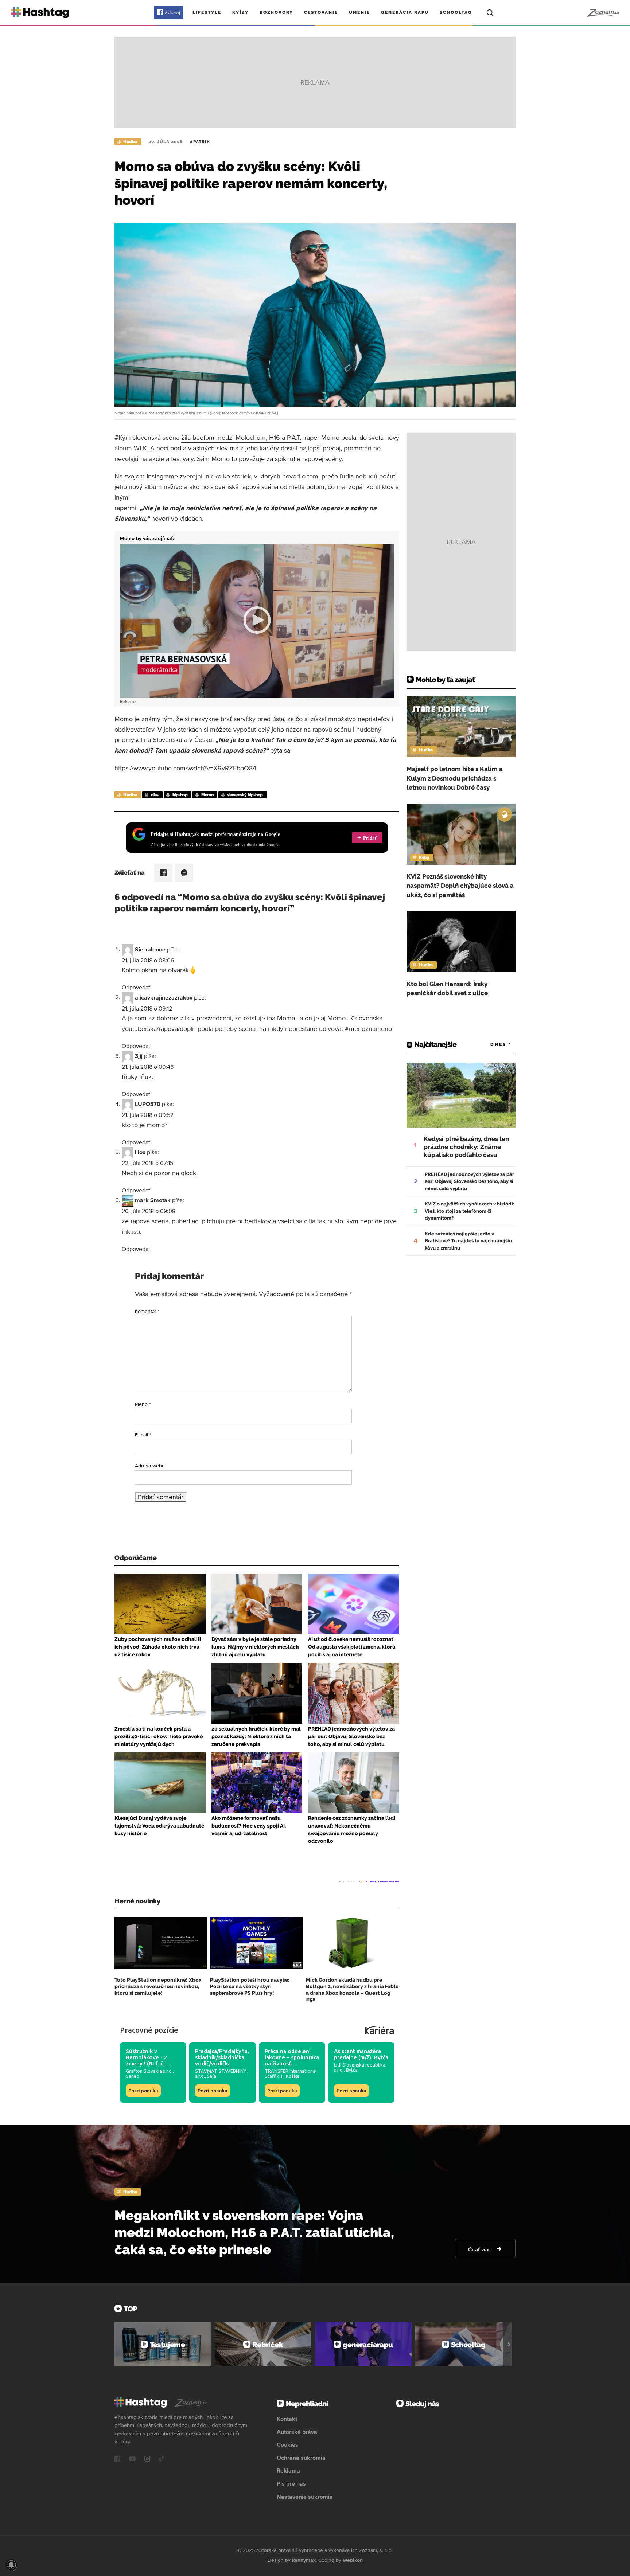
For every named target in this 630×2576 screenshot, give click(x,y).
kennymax (304, 2560)
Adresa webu (150, 1466)
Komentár (147, 1311)
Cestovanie (321, 12)
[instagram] (147, 2459)
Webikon (353, 2560)
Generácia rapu (405, 12)
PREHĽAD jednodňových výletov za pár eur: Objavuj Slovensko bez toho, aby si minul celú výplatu (469, 1181)
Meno (143, 1404)
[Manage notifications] (11, 2565)
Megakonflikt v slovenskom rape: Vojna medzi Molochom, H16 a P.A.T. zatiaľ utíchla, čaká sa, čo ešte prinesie (254, 2232)
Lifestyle (207, 12)
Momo (207, 795)
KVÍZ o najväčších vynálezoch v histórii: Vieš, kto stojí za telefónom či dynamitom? (470, 1211)
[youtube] (132, 2459)
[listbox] (490, 1045)
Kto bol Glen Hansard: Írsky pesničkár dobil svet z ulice (447, 989)
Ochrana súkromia (301, 2458)
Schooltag (456, 12)
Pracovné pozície (149, 2030)
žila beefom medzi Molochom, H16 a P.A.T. (241, 437)
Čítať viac (480, 2249)
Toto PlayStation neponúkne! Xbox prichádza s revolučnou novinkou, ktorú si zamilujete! (158, 1986)
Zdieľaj (172, 12)
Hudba (130, 142)
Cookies (287, 2444)
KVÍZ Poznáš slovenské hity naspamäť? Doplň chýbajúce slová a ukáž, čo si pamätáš (460, 886)
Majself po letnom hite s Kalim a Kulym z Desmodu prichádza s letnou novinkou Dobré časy (455, 778)
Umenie (359, 12)
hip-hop (180, 795)
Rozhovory (276, 12)
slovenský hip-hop (245, 795)
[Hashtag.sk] (40, 13)
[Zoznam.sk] (603, 13)
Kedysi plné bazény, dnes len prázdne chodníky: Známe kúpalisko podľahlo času (466, 1147)
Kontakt (287, 2419)
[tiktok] (162, 2459)
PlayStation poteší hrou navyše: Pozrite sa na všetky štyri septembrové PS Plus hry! (250, 1986)
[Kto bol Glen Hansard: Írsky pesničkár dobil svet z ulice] (461, 941)
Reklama (288, 2470)
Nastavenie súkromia (305, 2497)
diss (155, 795)
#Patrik (200, 142)
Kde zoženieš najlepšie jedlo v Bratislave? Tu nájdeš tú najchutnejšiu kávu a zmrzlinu (468, 1241)
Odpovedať (136, 987)
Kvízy (240, 12)
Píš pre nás (291, 2483)
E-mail (143, 1435)
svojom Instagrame (151, 476)
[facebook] (117, 2459)
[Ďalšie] (509, 2344)
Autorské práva (297, 2432)
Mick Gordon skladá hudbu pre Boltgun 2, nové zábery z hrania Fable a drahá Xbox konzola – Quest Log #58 (352, 1990)
